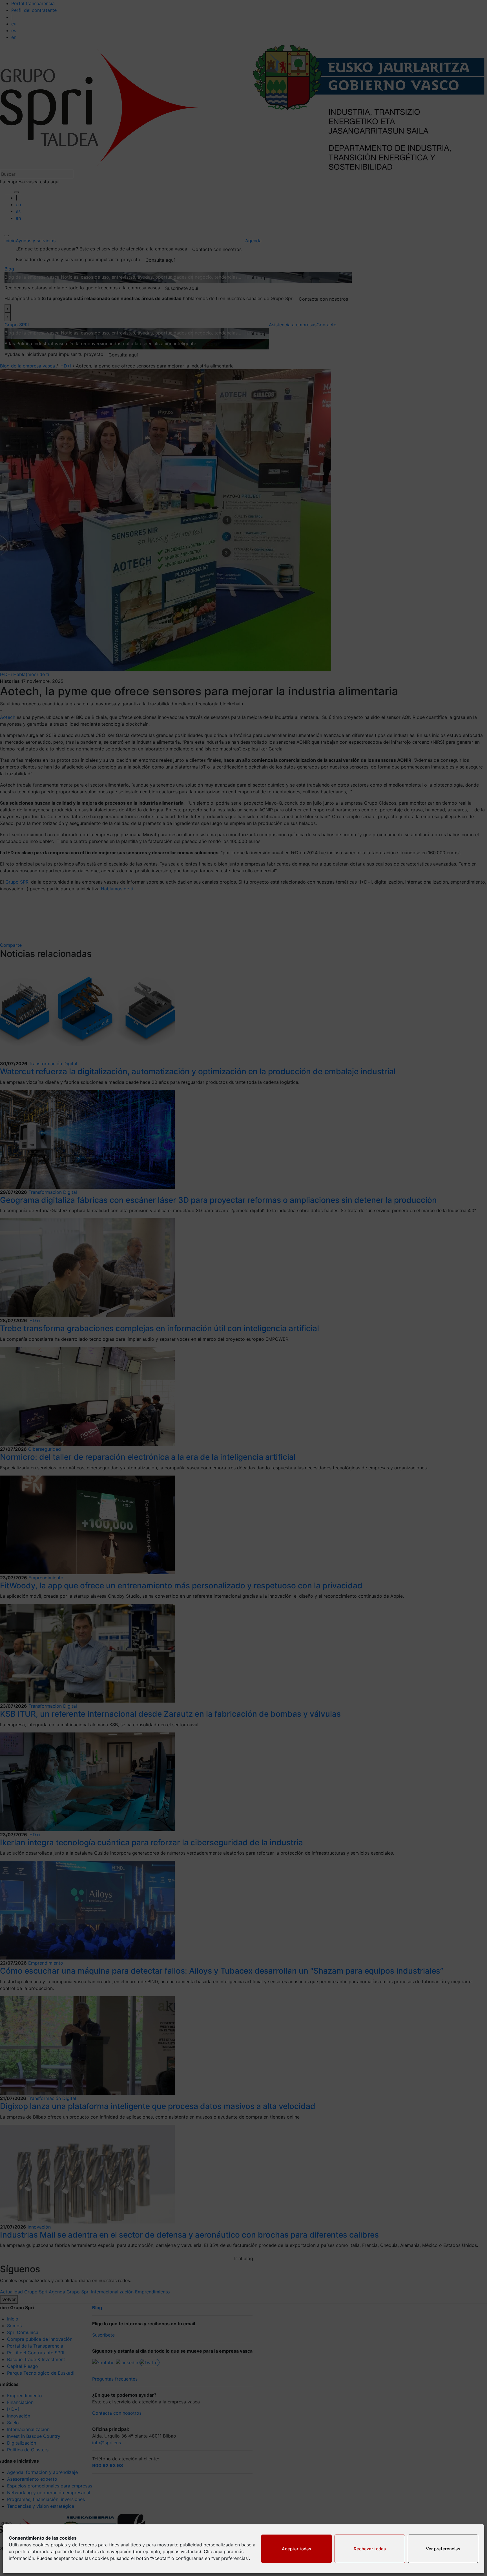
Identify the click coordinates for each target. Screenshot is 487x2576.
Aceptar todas (296, 2549)
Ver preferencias (443, 2549)
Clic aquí (213, 2551)
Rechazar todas (370, 2549)
